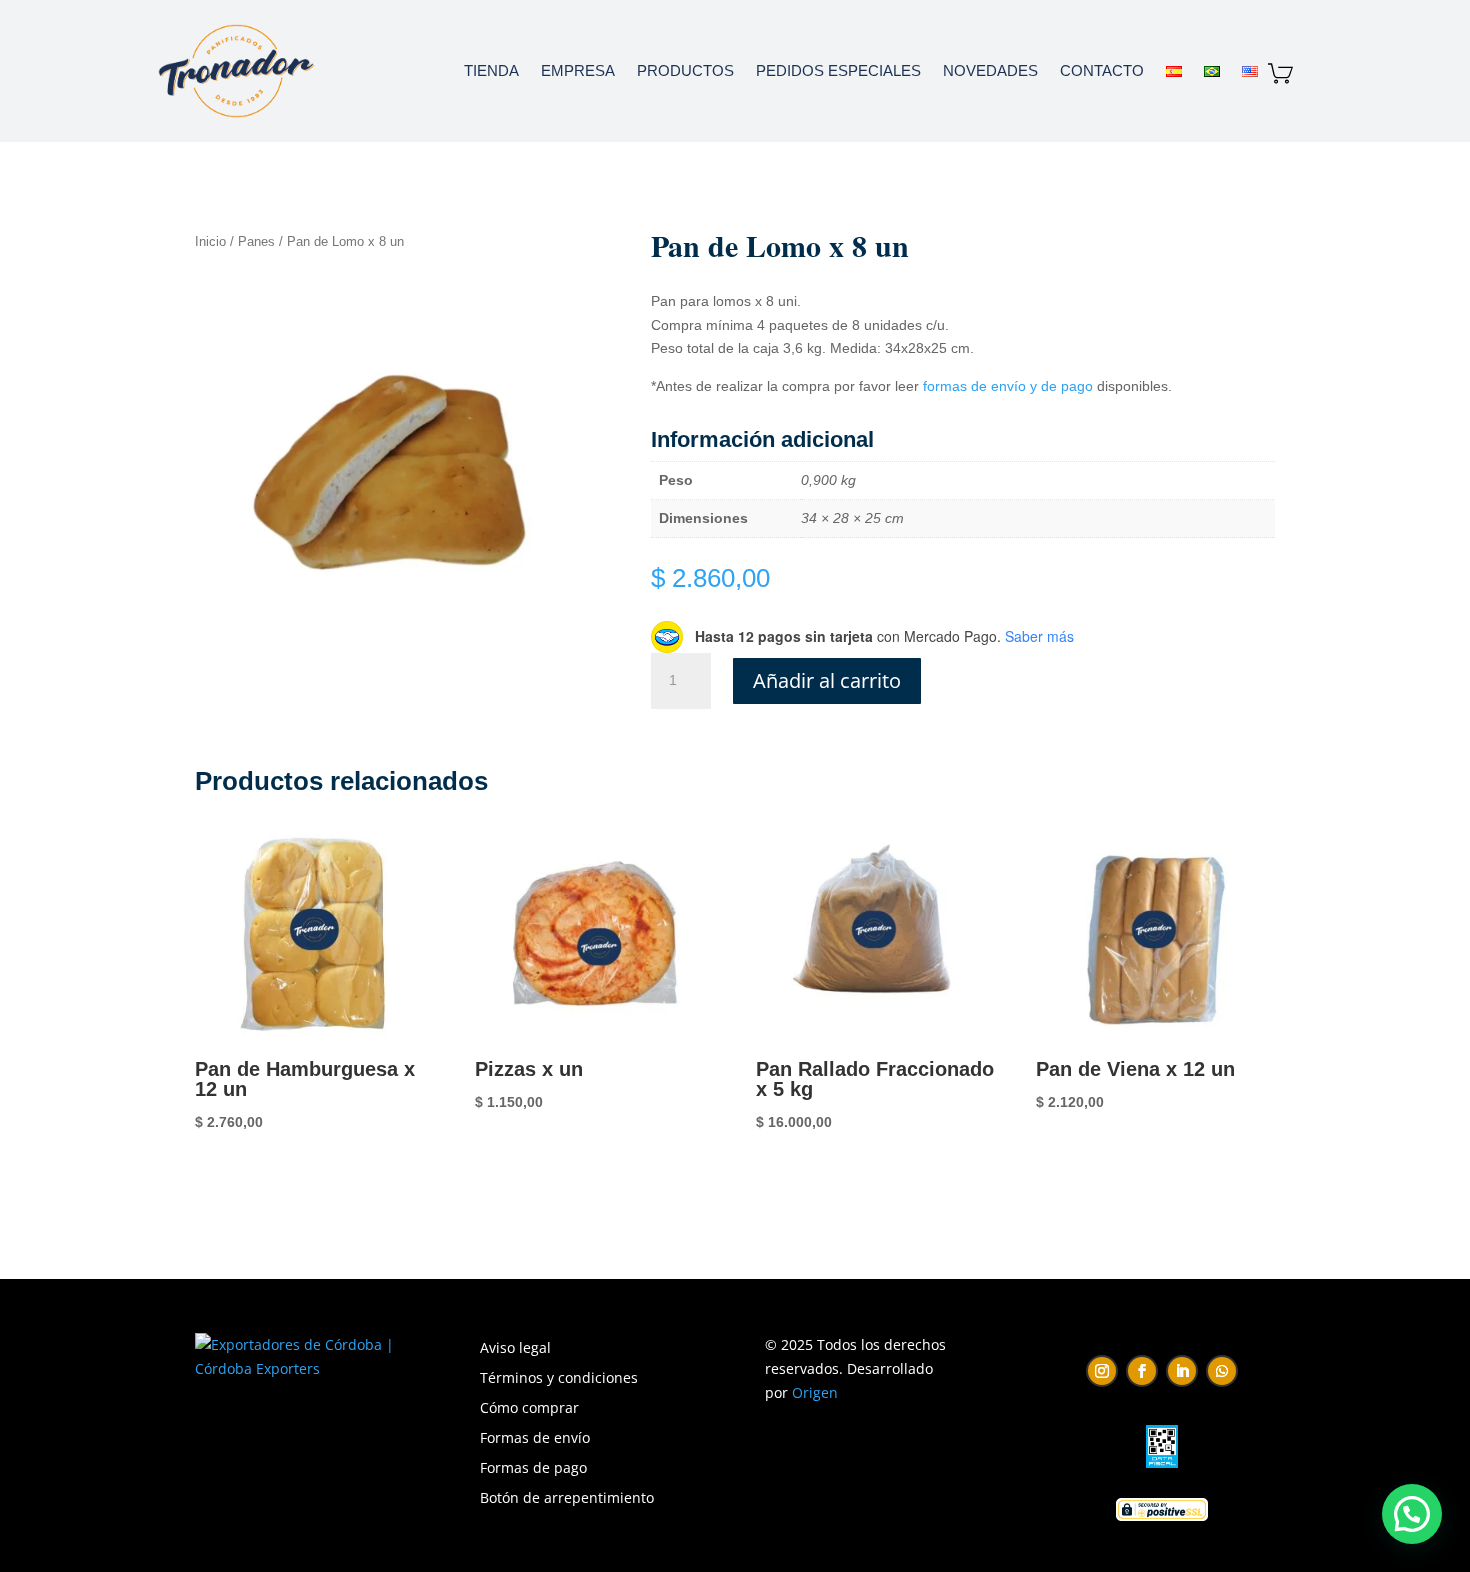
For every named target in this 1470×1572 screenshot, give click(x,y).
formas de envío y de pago (1006, 386)
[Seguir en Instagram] (1102, 1371)
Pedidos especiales (838, 70)
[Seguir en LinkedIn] (1182, 1371)
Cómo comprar (529, 1409)
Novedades (990, 70)
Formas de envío (535, 1439)
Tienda (491, 70)
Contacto (1102, 70)
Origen (815, 1392)
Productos (685, 70)
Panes (256, 241)
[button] (1412, 1514)
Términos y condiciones (559, 1379)
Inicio (210, 241)
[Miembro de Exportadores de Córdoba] (295, 1368)
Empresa (578, 70)
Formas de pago (533, 1469)
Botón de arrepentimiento (567, 1499)
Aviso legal (515, 1349)
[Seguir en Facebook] (1142, 1371)
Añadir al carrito (827, 680)
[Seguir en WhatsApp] (1222, 1371)
